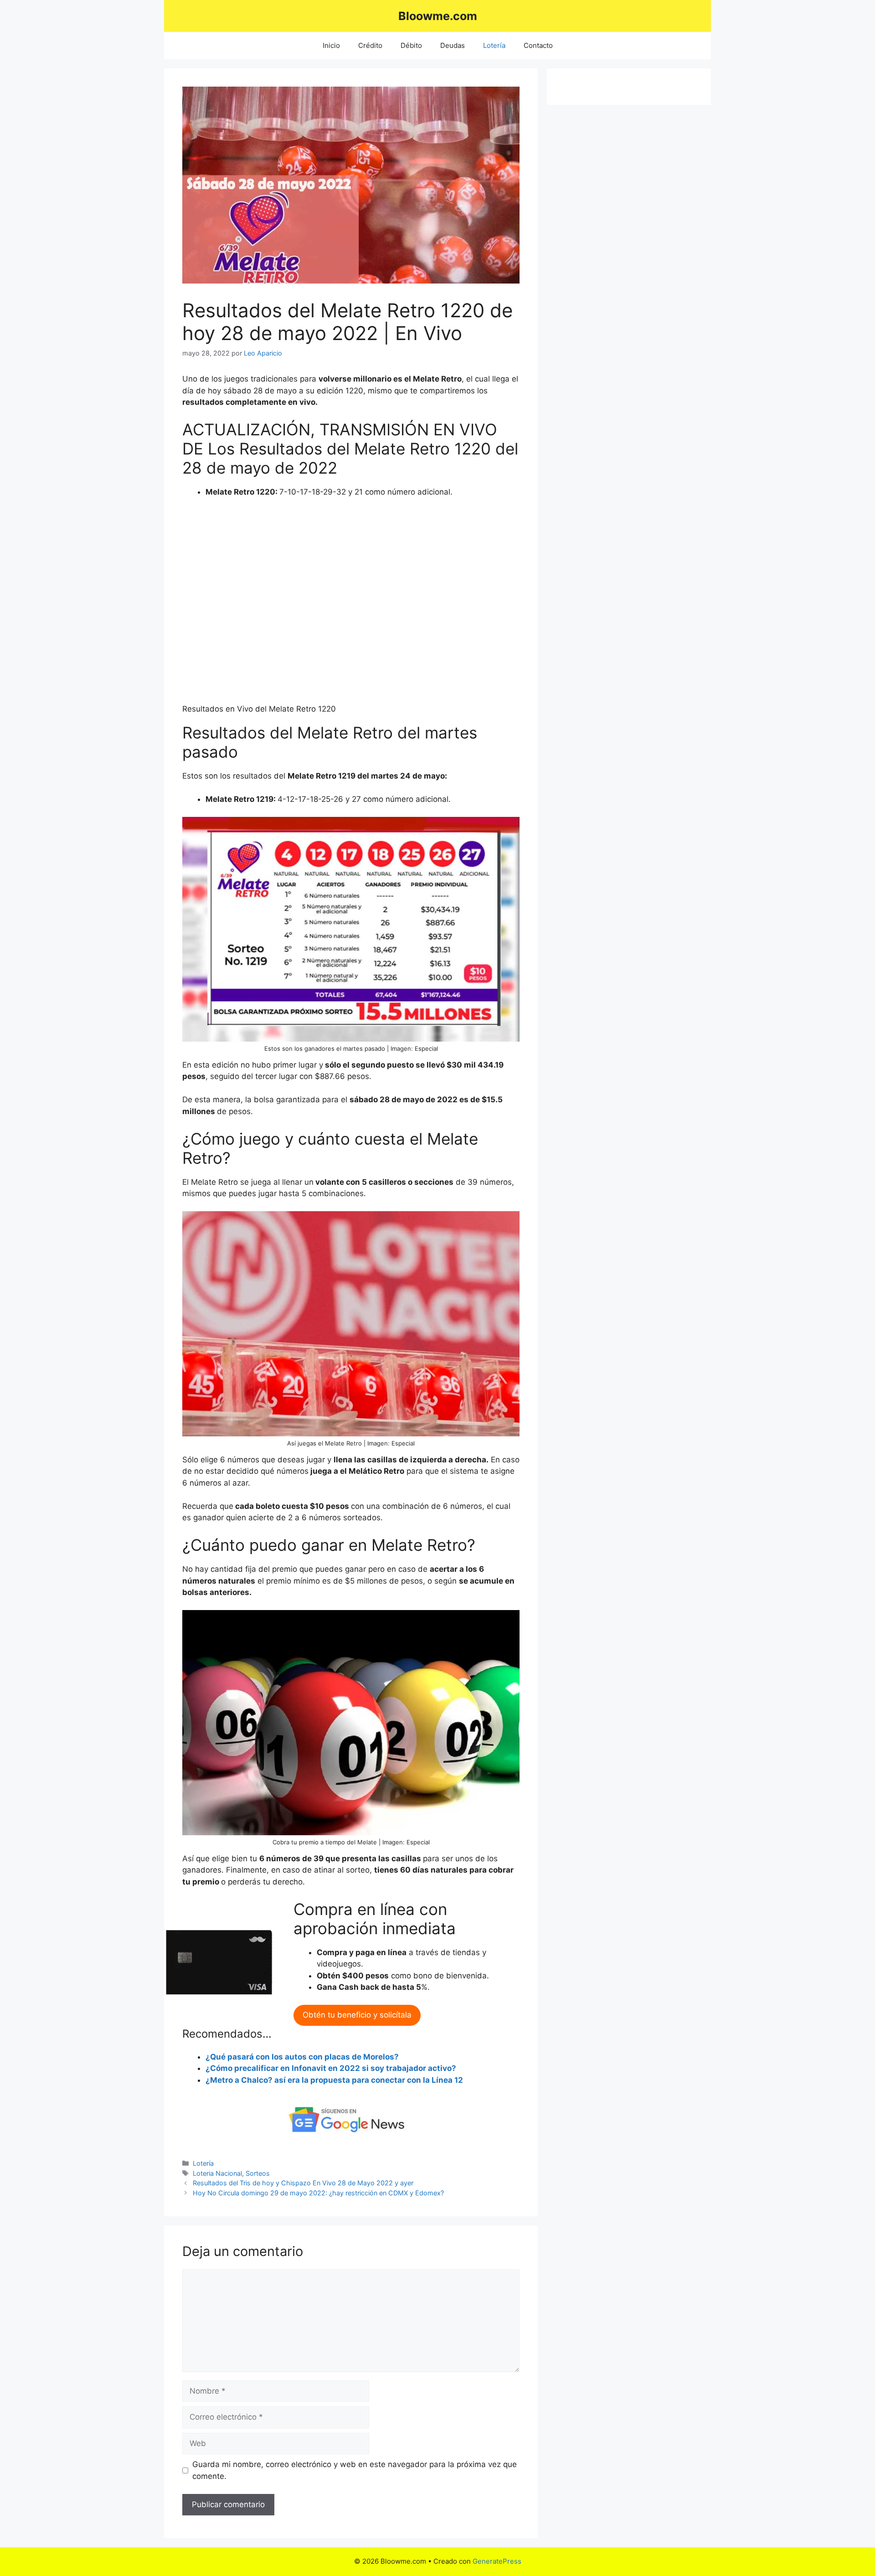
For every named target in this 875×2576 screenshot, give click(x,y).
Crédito (370, 45)
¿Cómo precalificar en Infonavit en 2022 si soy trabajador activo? (331, 2068)
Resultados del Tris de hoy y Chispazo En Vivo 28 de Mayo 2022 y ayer (303, 2183)
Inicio (331, 45)
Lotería (494, 45)
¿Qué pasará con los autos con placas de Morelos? (302, 2057)
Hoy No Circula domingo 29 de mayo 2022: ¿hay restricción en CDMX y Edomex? (318, 2193)
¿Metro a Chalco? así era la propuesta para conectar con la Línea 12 (334, 2080)
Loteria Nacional (217, 2173)
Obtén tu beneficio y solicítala (357, 2015)
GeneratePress (497, 2561)
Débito (411, 45)
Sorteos (258, 2173)
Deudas (453, 45)
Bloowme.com (438, 16)
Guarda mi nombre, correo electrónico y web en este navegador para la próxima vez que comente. (355, 2470)
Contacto (538, 45)
